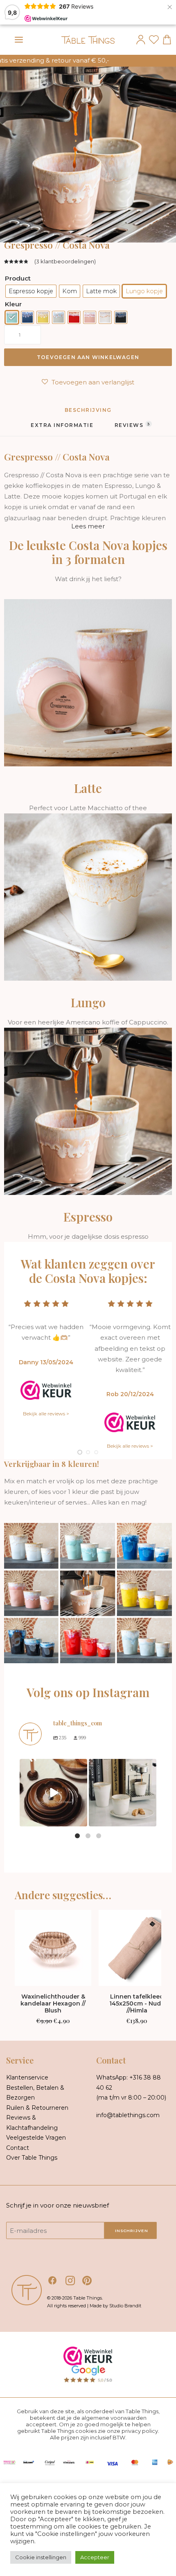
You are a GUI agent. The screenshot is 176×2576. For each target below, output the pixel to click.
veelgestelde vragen (36, 2138)
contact (18, 2148)
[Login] (139, 40)
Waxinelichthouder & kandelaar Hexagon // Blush (53, 2003)
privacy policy (140, 2431)
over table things (32, 2158)
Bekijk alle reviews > (46, 1414)
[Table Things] (88, 40)
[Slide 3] (96, 1452)
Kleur (13, 304)
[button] (19, 40)
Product (18, 278)
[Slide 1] (80, 1452)
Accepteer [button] (95, 2557)
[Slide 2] (88, 1452)
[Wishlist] (152, 40)
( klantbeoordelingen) (65, 261)
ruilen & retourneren (37, 2108)
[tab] (62, 428)
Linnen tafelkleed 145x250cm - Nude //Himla (137, 2003)
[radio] (31, 291)
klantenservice (27, 2077)
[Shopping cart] (165, 40)
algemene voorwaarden (114, 2418)
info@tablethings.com (128, 2115)
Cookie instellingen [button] (41, 2557)
